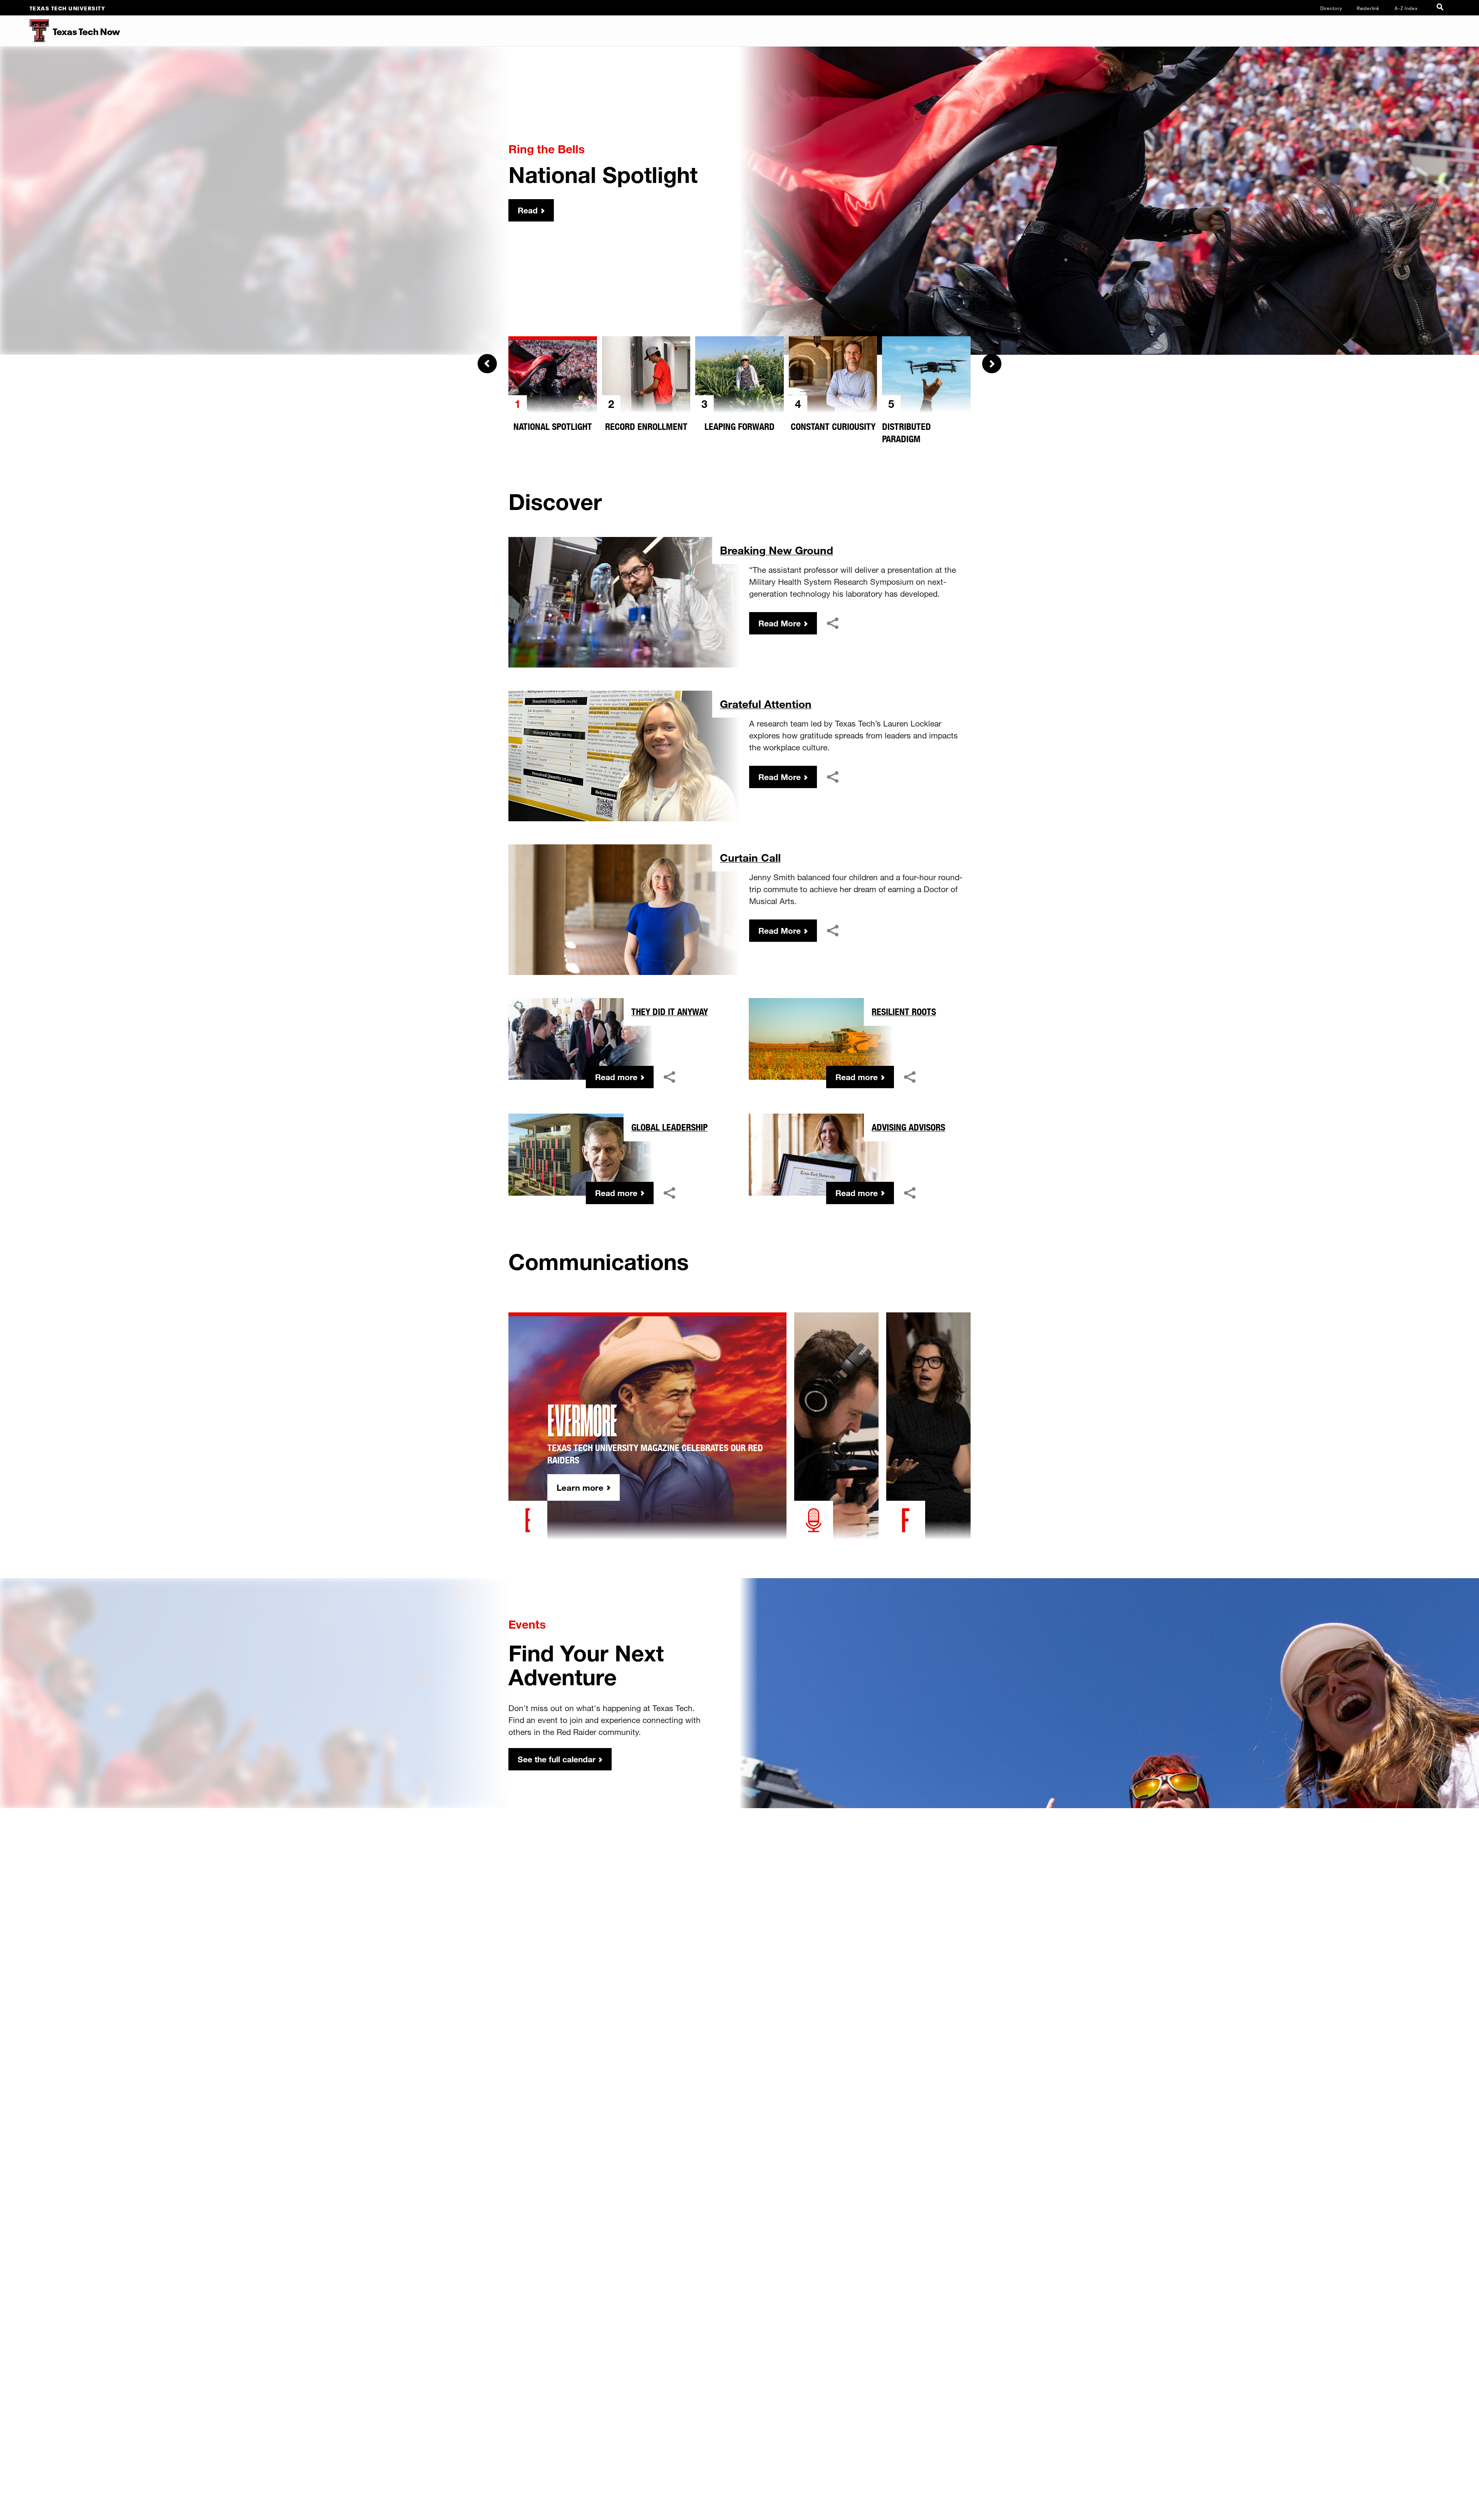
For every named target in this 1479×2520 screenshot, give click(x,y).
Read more (616, 1077)
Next (992, 364)
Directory (1331, 8)
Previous (487, 364)
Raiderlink (1368, 8)
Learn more (580, 1487)
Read (528, 210)
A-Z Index (1406, 8)
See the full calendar (557, 1759)
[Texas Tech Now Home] (24, 31)
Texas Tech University (68, 8)
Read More (780, 623)
